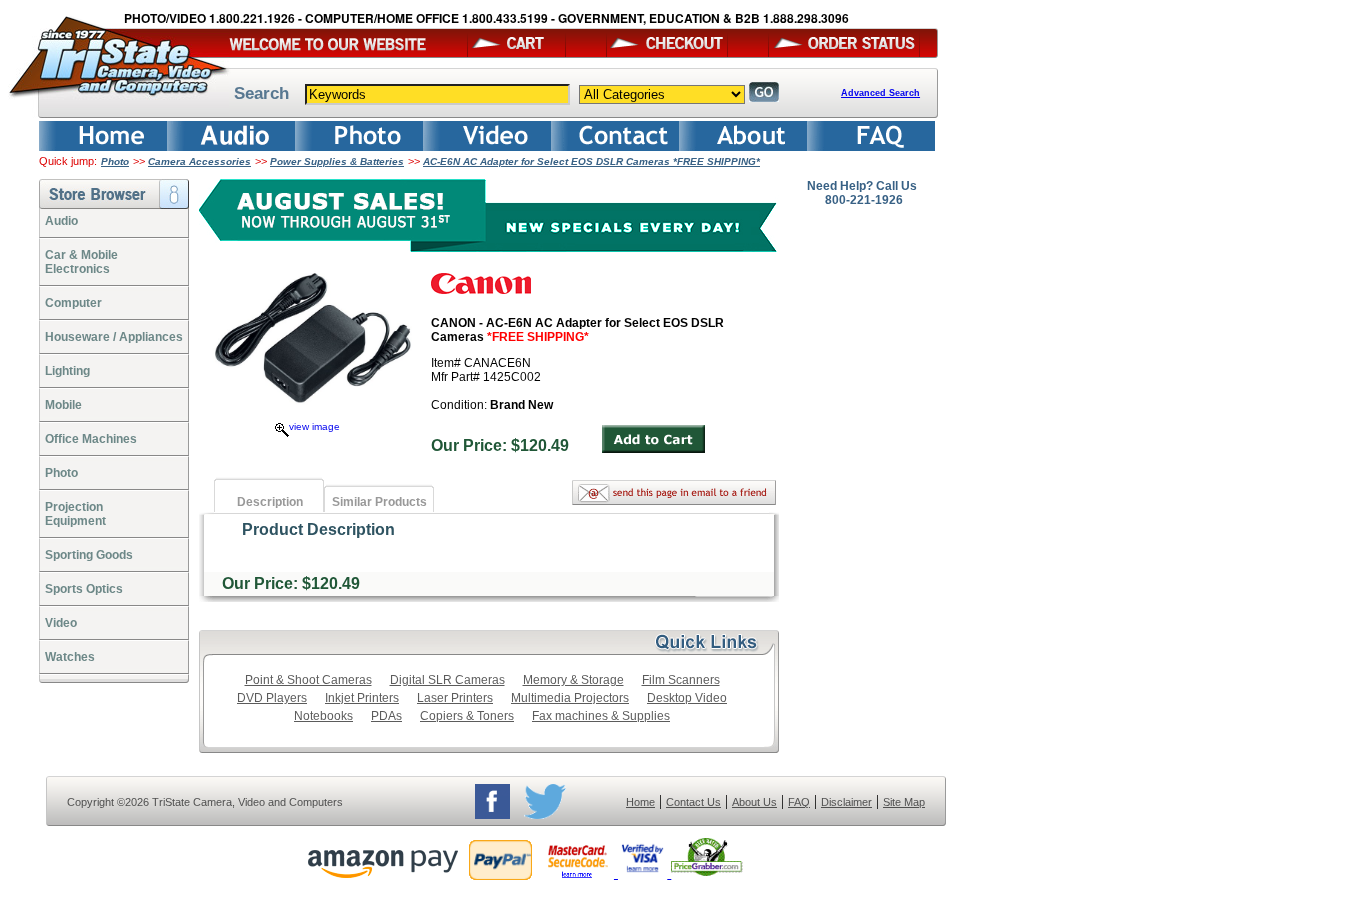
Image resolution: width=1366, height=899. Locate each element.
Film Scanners (681, 680)
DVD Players (272, 698)
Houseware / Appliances (114, 337)
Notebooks (323, 716)
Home (640, 802)
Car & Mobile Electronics (81, 262)
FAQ (799, 802)
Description (270, 502)
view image (314, 426)
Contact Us (693, 802)
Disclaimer (846, 802)
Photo (115, 161)
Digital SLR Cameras (447, 680)
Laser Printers (455, 698)
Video (61, 623)
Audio (61, 221)
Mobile (63, 405)
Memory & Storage (573, 680)
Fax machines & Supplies (601, 716)
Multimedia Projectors (570, 698)
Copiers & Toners (467, 716)
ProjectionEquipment (75, 514)
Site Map (904, 802)
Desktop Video (687, 698)
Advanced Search (880, 93)
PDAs (386, 716)
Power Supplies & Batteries (337, 161)
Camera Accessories (199, 161)
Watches (70, 657)
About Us (754, 802)
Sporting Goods (89, 555)
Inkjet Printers (362, 698)
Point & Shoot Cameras (308, 680)
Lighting (67, 371)
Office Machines (91, 439)
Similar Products (379, 502)
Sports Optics (84, 589)
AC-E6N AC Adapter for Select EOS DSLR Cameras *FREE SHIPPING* (591, 161)
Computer (73, 303)
